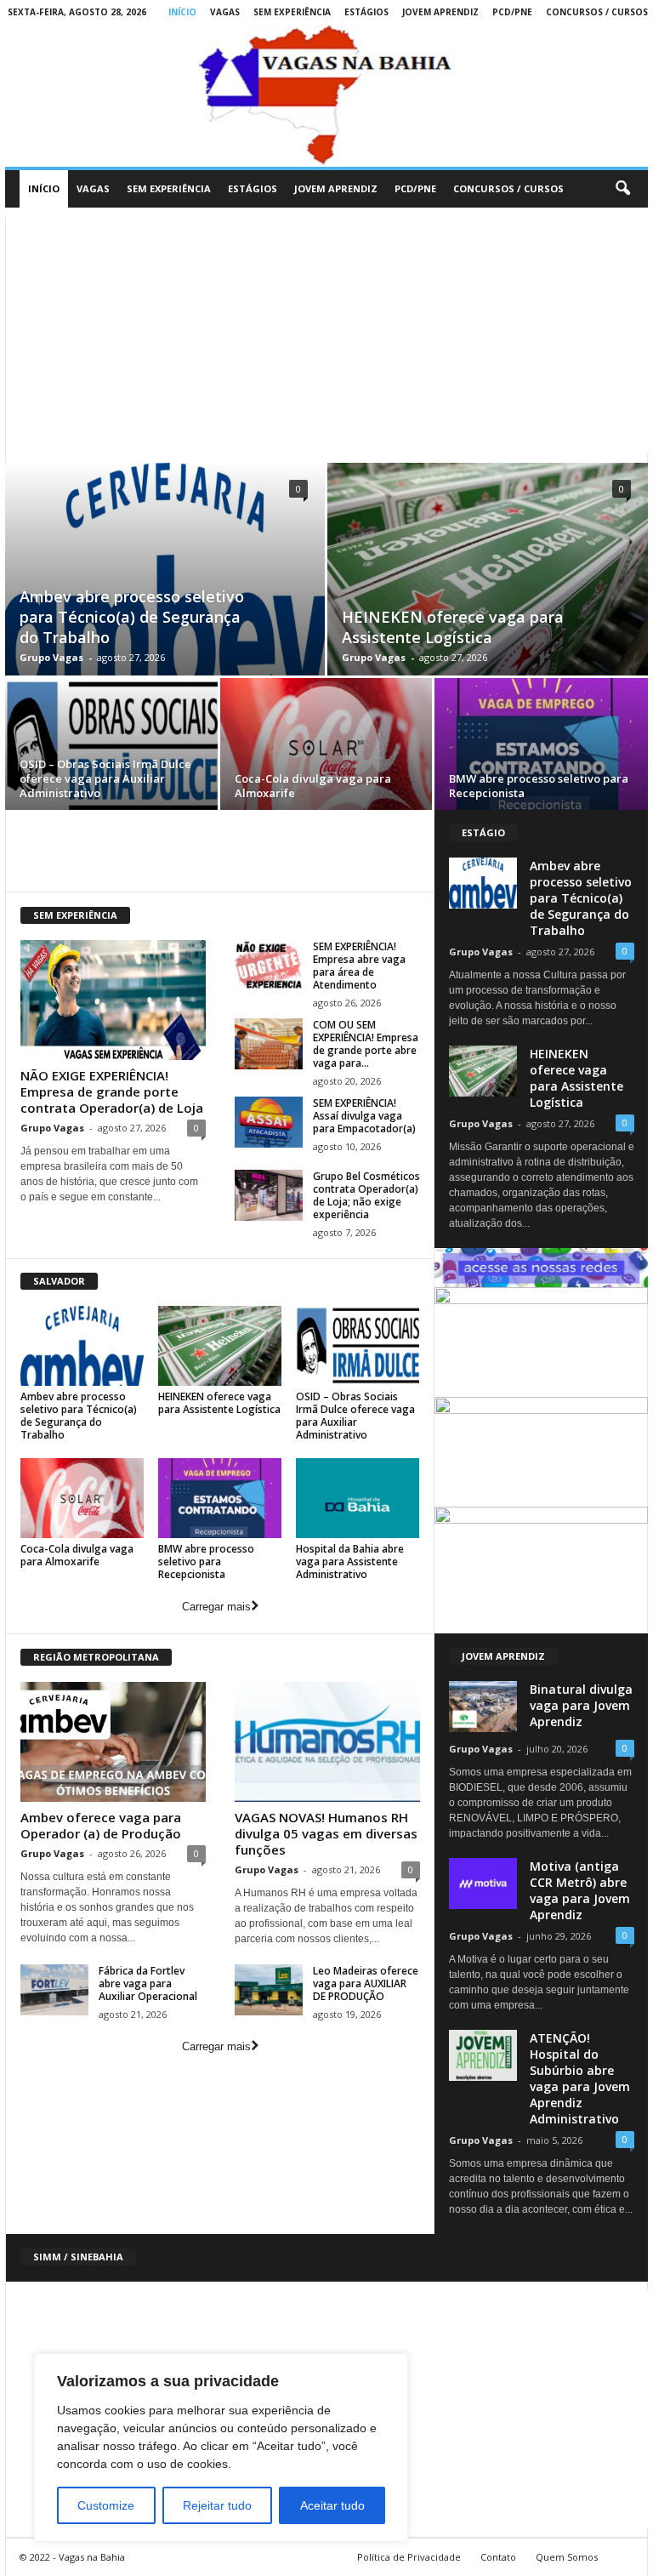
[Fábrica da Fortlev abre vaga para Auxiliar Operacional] (54, 1990)
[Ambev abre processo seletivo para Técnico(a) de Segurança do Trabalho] (82, 1346)
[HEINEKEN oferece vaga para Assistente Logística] (488, 588)
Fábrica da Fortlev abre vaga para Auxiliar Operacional (148, 1983)
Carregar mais (216, 1607)
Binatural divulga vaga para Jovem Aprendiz (581, 1705)
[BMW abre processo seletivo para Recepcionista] (541, 747)
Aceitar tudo (332, 2505)
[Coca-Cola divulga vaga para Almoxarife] (326, 747)
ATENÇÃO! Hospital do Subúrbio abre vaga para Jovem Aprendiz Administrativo (580, 2078)
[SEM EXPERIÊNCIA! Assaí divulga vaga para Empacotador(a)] (269, 1122)
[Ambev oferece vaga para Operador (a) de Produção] (113, 1742)
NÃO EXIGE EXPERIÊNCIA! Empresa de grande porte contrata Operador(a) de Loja (112, 1091)
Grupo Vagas (51, 657)
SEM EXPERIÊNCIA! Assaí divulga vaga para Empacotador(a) (364, 1116)
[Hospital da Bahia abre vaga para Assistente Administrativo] (358, 1498)
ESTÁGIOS (366, 12)
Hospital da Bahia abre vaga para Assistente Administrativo (350, 1562)
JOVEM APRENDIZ (440, 12)
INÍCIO (182, 12)
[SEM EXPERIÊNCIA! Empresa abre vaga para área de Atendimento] (269, 966)
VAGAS (225, 12)
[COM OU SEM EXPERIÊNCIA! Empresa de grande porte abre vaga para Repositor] (269, 1044)
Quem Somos (567, 2557)
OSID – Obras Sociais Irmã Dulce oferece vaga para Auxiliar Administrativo (105, 778)
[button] (622, 189)
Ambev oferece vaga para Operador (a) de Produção (101, 1825)
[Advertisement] (326, 335)
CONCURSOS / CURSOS (597, 12)
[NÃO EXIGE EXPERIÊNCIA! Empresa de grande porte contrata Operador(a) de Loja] (113, 1000)
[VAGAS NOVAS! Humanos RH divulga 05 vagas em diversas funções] (327, 1742)
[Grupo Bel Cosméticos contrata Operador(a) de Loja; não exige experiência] (269, 1195)
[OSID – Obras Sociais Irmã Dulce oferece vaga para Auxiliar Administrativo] (111, 747)
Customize (106, 2505)
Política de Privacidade (409, 2557)
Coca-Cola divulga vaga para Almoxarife (313, 786)
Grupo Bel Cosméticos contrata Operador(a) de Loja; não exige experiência (366, 1195)
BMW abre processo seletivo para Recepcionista (539, 786)
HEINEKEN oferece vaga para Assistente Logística (453, 627)
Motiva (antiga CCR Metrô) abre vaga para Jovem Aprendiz (580, 1890)
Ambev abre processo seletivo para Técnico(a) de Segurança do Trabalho (132, 617)
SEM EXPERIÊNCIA (292, 12)
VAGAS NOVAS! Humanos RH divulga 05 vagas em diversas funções (326, 1833)
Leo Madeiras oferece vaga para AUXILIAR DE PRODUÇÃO (366, 1983)
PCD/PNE (512, 12)
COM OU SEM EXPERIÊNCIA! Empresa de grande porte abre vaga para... (366, 1044)
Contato (498, 2557)
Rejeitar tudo (217, 2505)
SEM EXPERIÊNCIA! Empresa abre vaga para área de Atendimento (359, 966)
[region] (221, 2448)
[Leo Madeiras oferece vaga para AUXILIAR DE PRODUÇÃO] (269, 1990)
